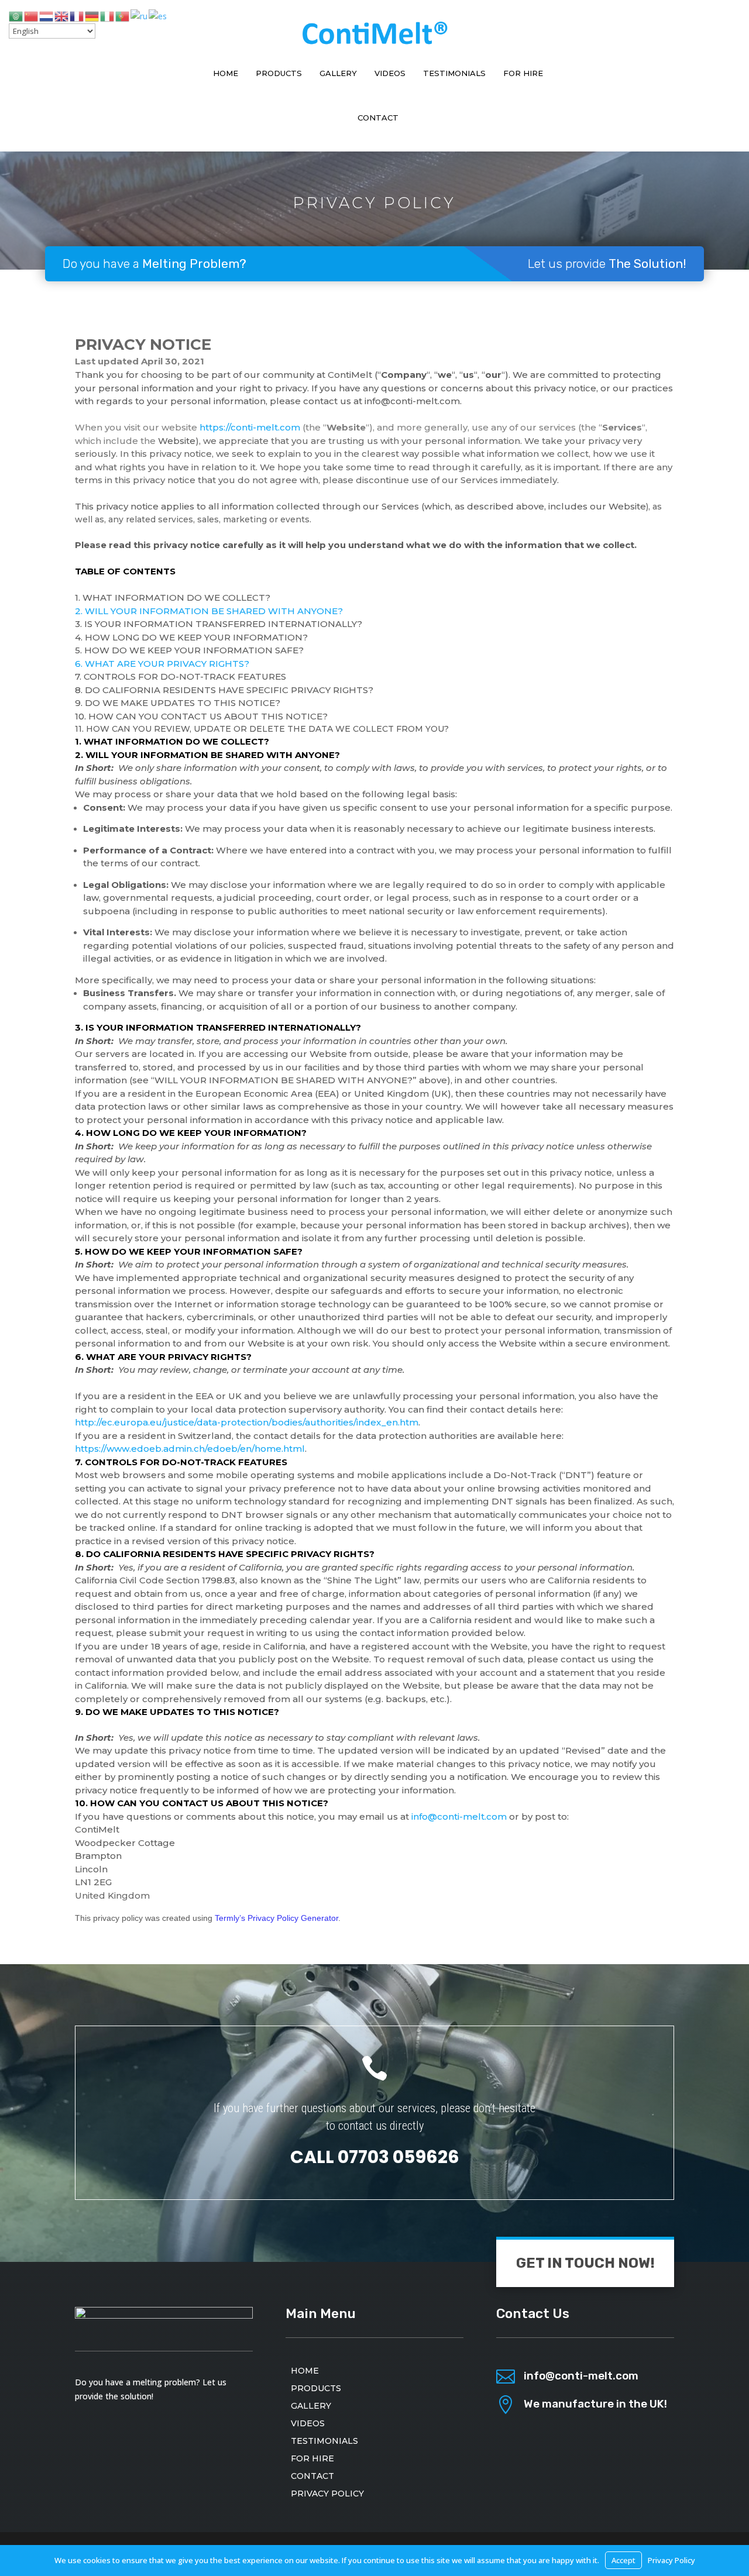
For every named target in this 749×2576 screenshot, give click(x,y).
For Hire (523, 73)
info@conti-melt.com (459, 1816)
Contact (378, 118)
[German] (92, 16)
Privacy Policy (327, 2493)
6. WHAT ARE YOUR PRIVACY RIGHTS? (162, 664)
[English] (62, 16)
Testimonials (454, 73)
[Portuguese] (123, 16)
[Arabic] (16, 16)
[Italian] (108, 16)
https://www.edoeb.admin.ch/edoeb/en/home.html (190, 1449)
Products (279, 73)
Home (226, 73)
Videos (390, 73)
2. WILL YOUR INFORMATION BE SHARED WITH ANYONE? (209, 611)
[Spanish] (158, 16)
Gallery (338, 73)
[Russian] (140, 16)
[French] (77, 16)
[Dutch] (47, 16)
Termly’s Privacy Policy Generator (276, 1918)
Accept (623, 2560)
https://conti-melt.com (250, 427)
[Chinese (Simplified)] (32, 16)
